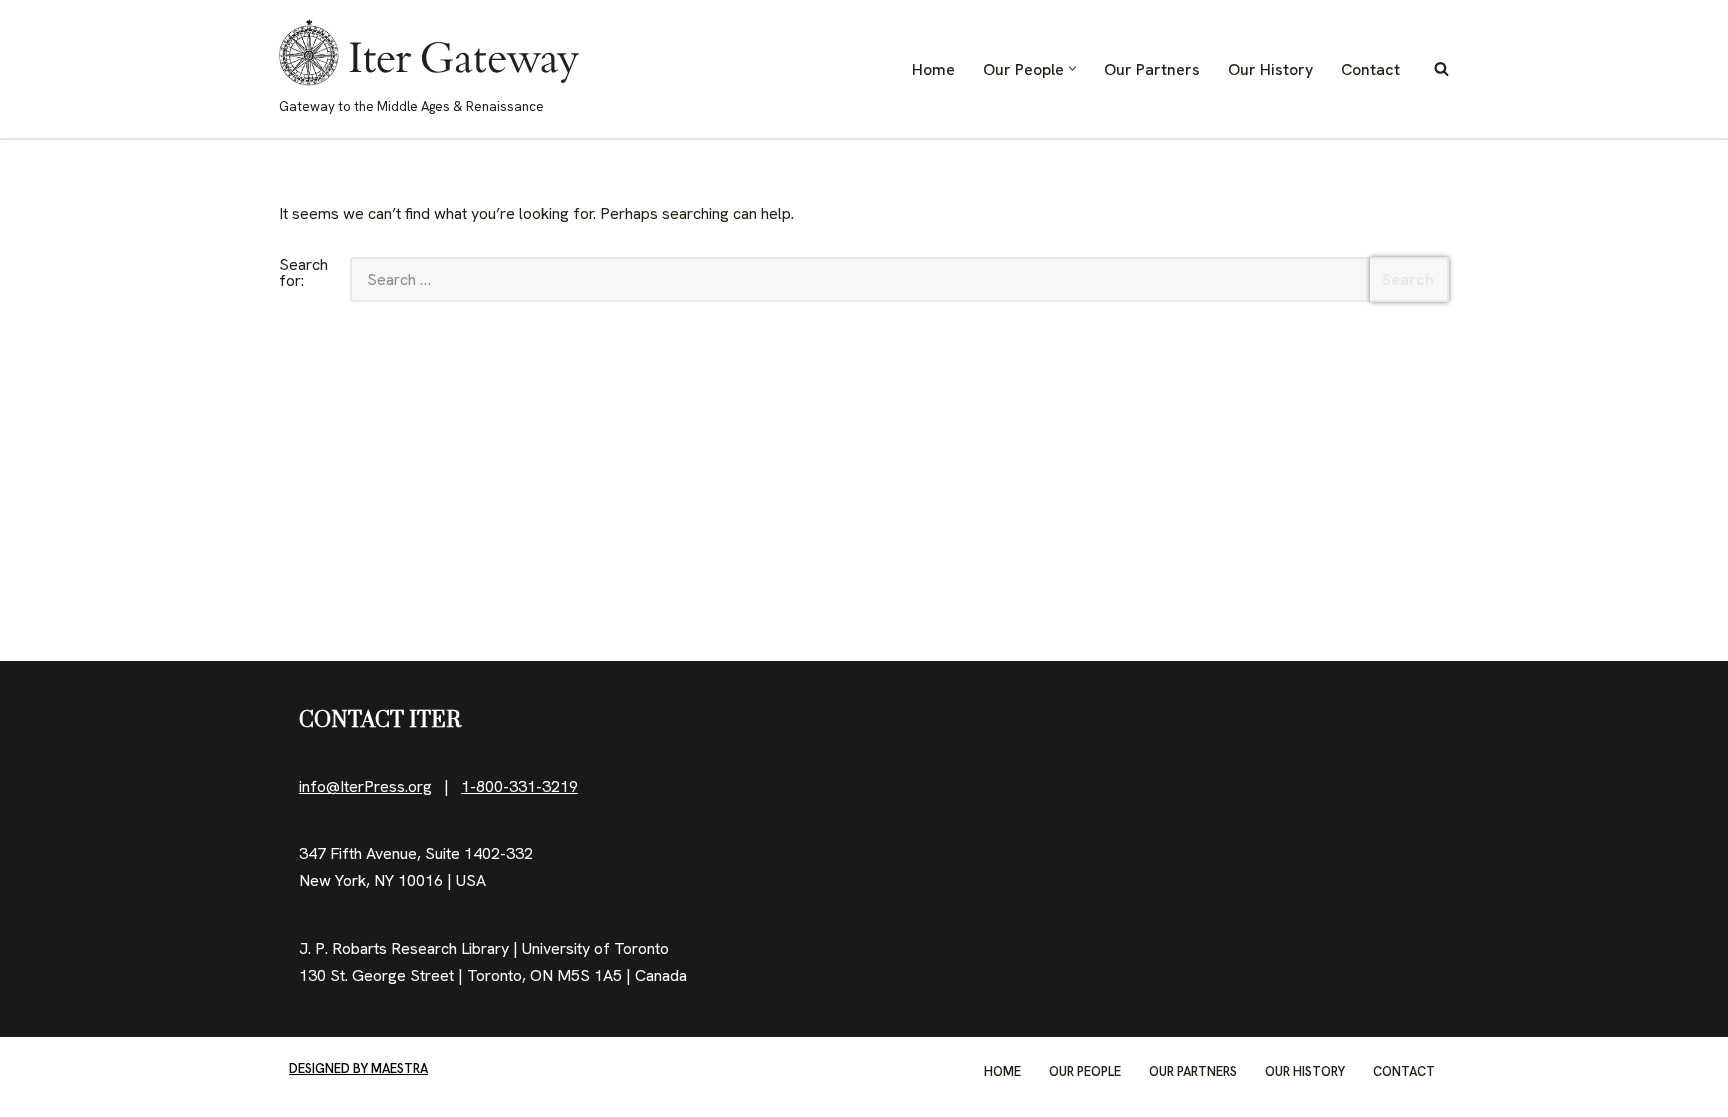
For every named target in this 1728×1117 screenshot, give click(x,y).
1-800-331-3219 (519, 786)
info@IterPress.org (365, 786)
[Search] (1441, 68)
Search (1408, 279)
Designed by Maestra (358, 1068)
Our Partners (1152, 69)
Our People (1085, 1071)
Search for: (303, 274)
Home (933, 69)
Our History (1270, 69)
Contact (1370, 69)
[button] (1072, 68)
